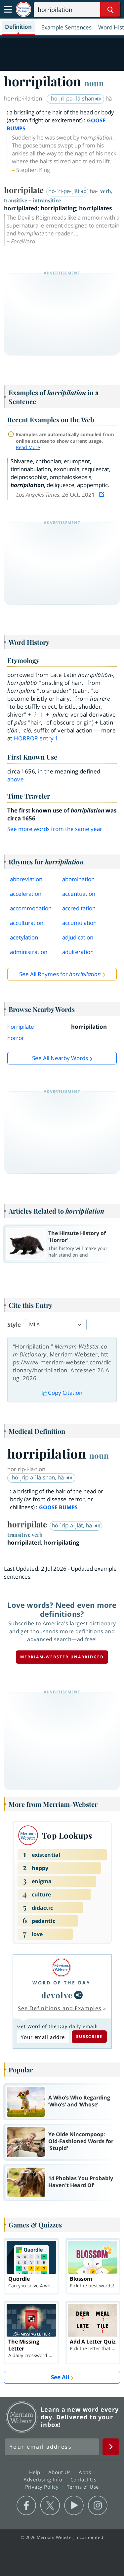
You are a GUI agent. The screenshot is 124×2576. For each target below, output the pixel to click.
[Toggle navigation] (8, 10)
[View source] (103, 495)
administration (29, 952)
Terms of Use (83, 2487)
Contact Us (84, 2479)
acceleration (26, 894)
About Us (60, 2472)
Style (14, 1325)
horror (16, 1038)
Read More (28, 447)
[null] (78, 1995)
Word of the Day (62, 1983)
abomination (78, 879)
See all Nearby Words (60, 1058)
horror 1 (36, 738)
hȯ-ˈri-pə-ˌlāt (65, 191)
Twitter (50, 2506)
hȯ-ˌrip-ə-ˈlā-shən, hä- (39, 1477)
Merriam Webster (22, 2417)
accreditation (79, 908)
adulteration (78, 952)
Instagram (98, 2506)
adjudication (78, 937)
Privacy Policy (43, 2487)
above (16, 779)
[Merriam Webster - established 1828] (23, 9)
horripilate (21, 1027)
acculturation (27, 923)
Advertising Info (44, 2479)
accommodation (31, 908)
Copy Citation (65, 1393)
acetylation (24, 937)
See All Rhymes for (60, 974)
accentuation (79, 894)
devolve (57, 1995)
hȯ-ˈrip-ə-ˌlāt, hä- (73, 1525)
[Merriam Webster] (62, 1967)
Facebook (26, 2506)
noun (94, 83)
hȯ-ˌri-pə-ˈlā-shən (73, 98)
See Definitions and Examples (60, 2008)
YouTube (74, 2506)
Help (36, 2472)
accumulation (79, 923)
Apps (86, 2472)
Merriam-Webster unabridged (62, 1657)
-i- (42, 714)
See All (60, 2377)
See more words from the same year (55, 829)
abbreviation (26, 879)
